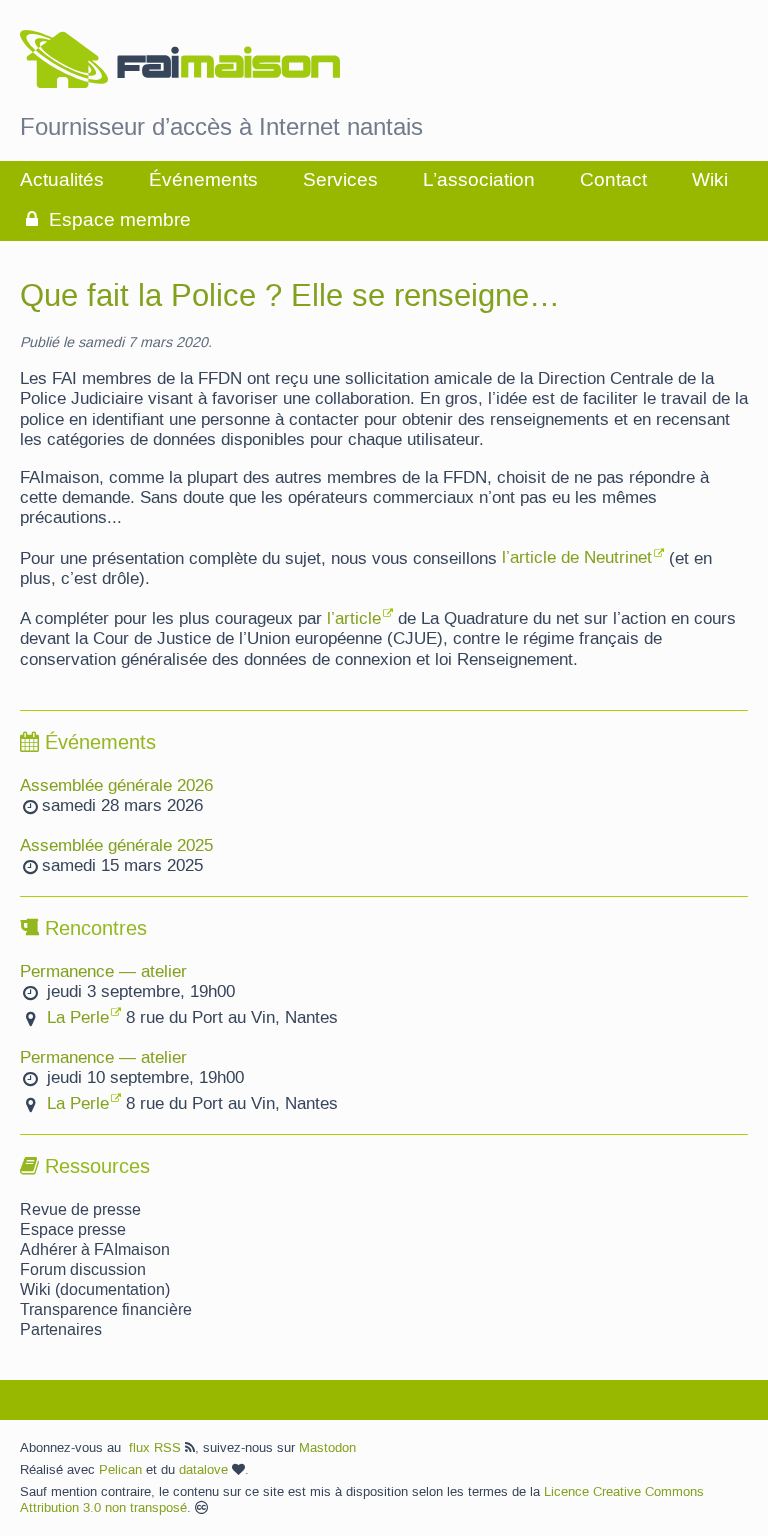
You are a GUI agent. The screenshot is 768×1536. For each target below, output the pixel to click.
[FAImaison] (180, 61)
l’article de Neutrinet (577, 558)
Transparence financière (106, 1310)
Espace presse (73, 1230)
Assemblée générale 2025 (116, 846)
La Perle (78, 1018)
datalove (205, 1470)
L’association (479, 180)
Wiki (710, 180)
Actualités (62, 180)
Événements (203, 180)
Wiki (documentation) (95, 1290)
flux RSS (157, 1448)
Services (340, 180)
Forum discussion (83, 1270)
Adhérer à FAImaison (95, 1250)
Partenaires (61, 1330)
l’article (354, 619)
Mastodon (327, 1448)
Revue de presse (80, 1210)
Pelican (120, 1470)
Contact (613, 180)
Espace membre (117, 220)
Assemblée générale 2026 (116, 786)
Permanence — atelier (103, 972)
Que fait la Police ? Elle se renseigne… (290, 297)
